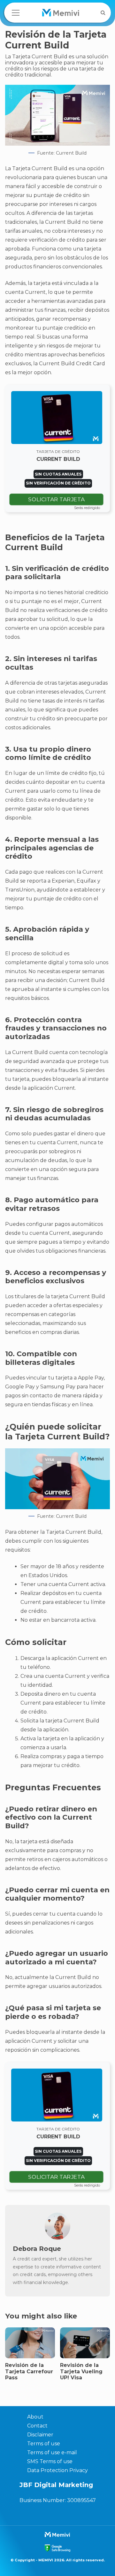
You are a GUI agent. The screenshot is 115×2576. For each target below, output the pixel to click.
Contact (37, 2426)
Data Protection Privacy (57, 2470)
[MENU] (16, 13)
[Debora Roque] (57, 2238)
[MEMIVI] (61, 13)
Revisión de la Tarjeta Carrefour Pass (29, 2371)
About (35, 2417)
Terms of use (44, 2444)
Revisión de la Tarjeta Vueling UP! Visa (81, 2371)
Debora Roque (37, 2249)
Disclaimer (40, 2435)
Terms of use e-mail (52, 2452)
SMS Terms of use (50, 2461)
